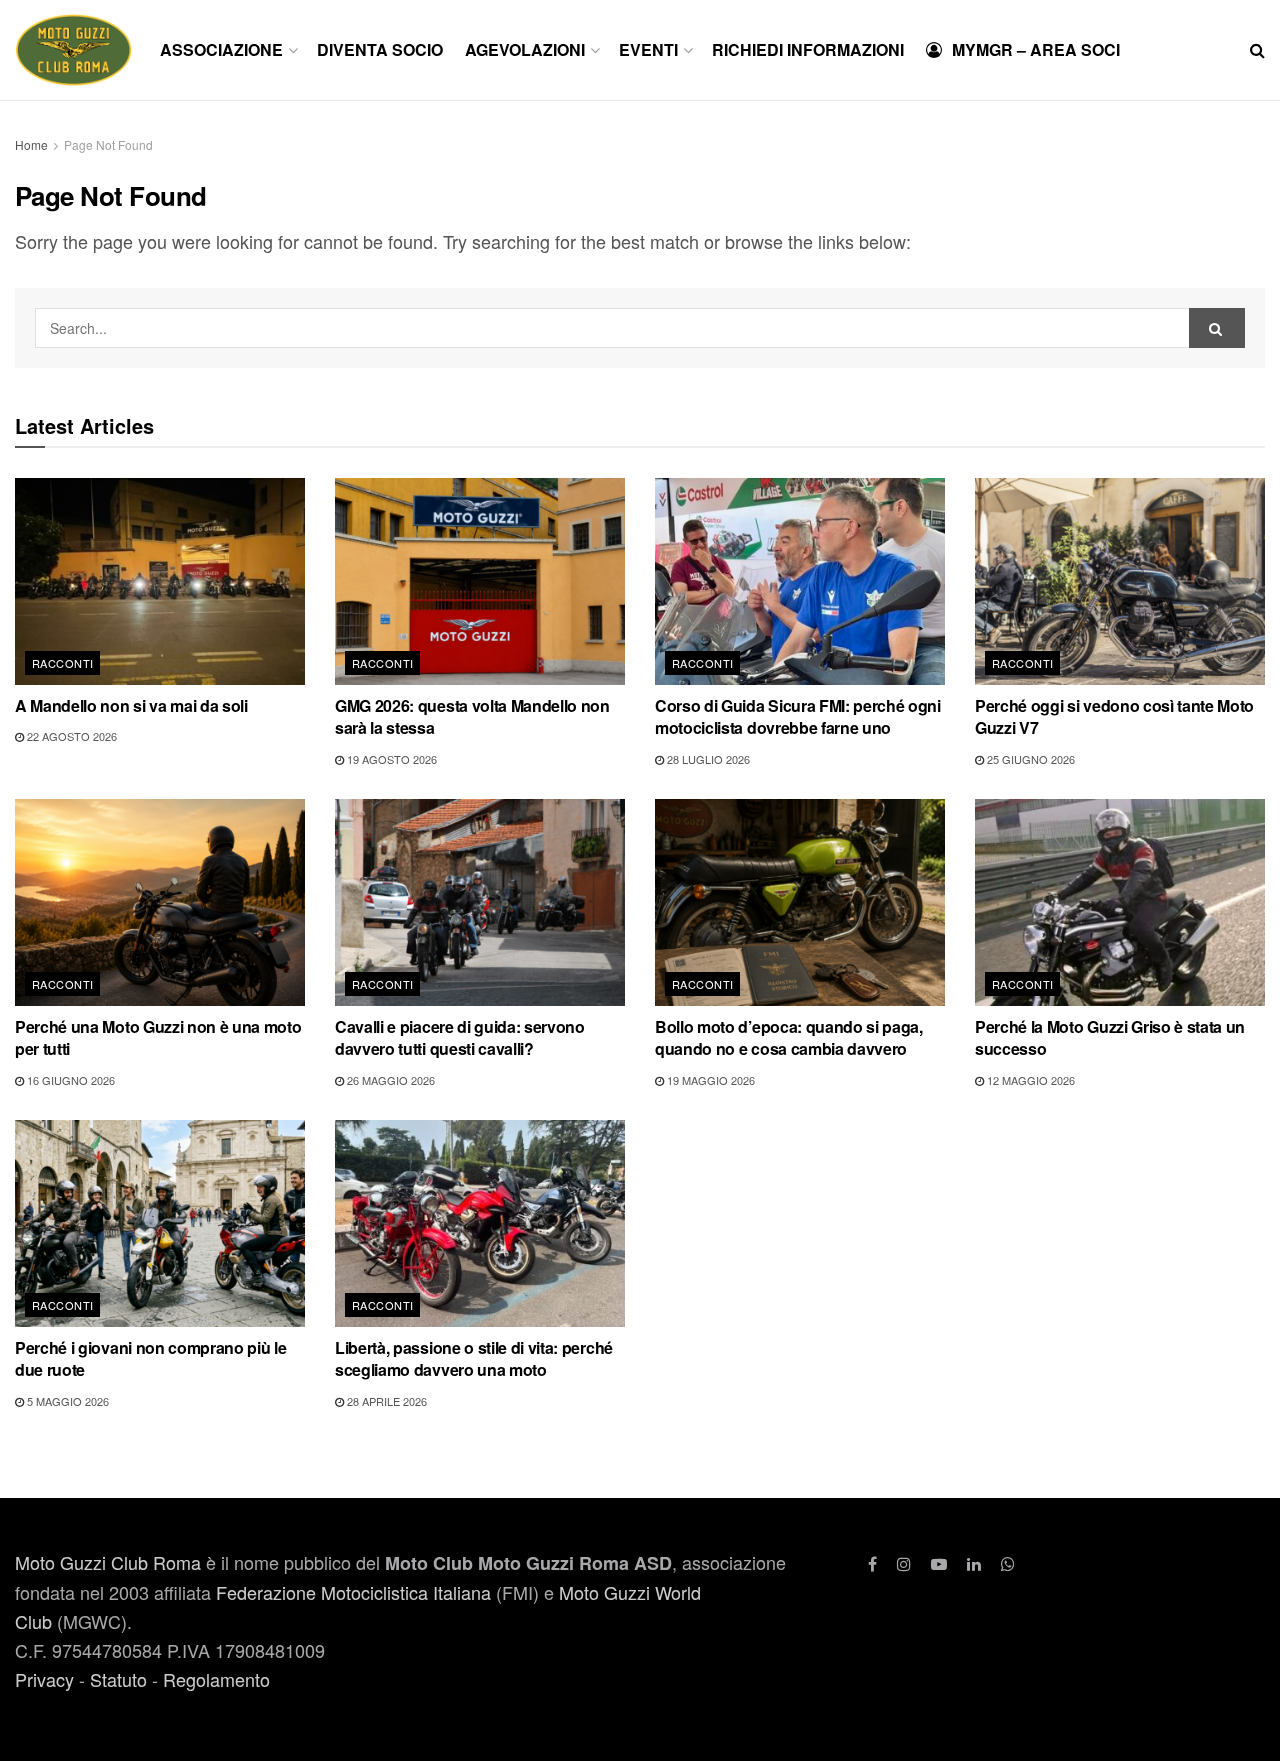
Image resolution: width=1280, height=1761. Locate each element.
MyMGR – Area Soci (1036, 49)
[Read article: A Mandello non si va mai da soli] (160, 581)
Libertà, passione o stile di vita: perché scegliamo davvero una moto (474, 1358)
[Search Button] (1257, 50)
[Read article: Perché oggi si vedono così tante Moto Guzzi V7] (1120, 581)
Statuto (118, 1679)
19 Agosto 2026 (390, 759)
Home (31, 144)
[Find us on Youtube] (939, 1563)
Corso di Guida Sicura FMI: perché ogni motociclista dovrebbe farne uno (798, 716)
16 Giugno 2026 (69, 1080)
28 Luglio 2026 (707, 759)
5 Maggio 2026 (66, 1401)
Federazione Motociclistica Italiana (353, 1592)
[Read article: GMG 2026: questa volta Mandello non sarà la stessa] (480, 581)
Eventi (648, 49)
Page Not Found (108, 144)
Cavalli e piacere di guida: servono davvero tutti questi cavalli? (460, 1037)
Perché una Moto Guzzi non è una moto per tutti (158, 1037)
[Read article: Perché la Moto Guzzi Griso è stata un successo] (1120, 902)
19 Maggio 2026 (709, 1080)
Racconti (63, 663)
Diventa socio (380, 49)
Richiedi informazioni (808, 49)
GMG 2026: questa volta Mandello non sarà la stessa (472, 716)
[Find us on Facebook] (872, 1563)
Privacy (44, 1679)
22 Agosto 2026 (70, 736)
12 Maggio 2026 (1029, 1080)
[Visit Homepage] (73, 50)
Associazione (221, 49)
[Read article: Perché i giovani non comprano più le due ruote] (160, 1223)
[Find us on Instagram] (904, 1563)
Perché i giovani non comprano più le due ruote (150, 1358)
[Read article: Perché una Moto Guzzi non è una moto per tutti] (160, 902)
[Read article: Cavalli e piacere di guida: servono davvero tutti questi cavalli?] (480, 902)
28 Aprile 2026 (385, 1401)
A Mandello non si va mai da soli (131, 705)
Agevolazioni (525, 49)
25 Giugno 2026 (1029, 759)
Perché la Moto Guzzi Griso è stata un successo (1110, 1037)
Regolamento (216, 1679)
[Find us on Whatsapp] (1008, 1563)
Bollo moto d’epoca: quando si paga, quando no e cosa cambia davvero (789, 1037)
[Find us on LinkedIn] (974, 1563)
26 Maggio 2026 (389, 1080)
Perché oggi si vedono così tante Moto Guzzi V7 (1114, 716)
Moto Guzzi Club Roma (108, 1562)
